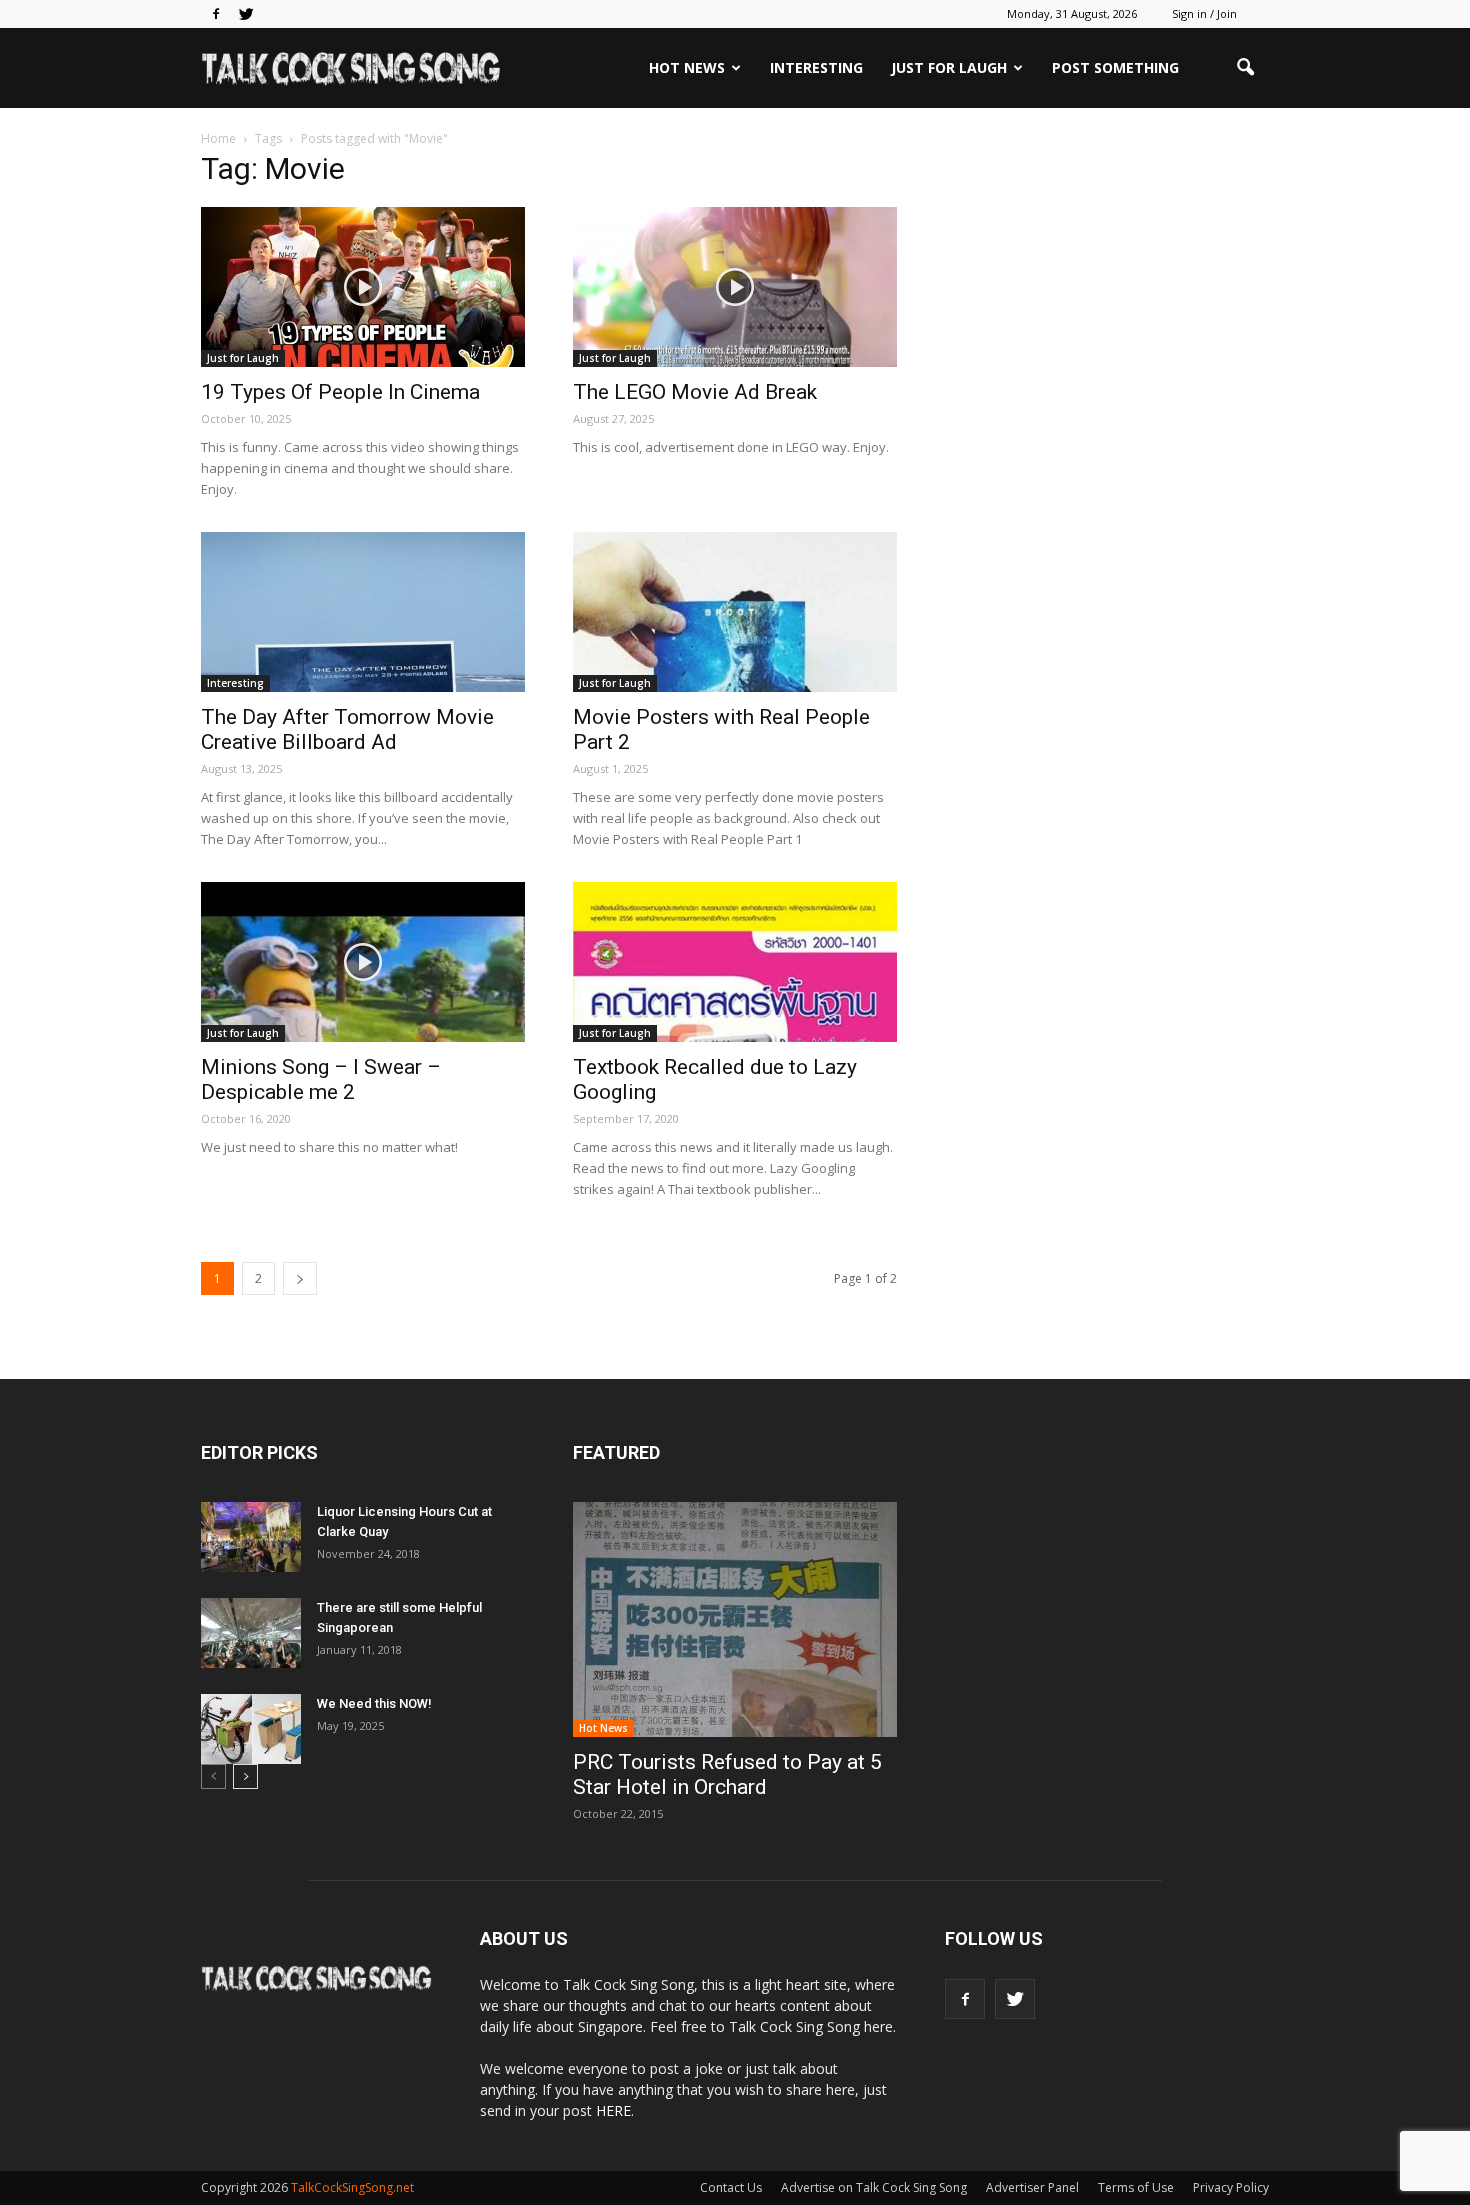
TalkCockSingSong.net (352, 2187)
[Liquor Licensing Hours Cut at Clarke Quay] (251, 1537)
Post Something (1115, 67)
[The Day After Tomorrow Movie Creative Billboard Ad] (363, 612)
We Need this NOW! (374, 1703)
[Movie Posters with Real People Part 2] (735, 612)
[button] (1245, 68)
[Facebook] (216, 14)
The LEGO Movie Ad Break (695, 392)
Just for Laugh (949, 67)
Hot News (687, 67)
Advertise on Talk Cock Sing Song (874, 2187)
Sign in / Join (1204, 13)
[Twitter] (246, 14)
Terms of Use (1136, 2187)
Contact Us (731, 2187)
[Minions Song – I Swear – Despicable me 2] (363, 962)
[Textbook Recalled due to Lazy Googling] (735, 962)
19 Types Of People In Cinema (340, 392)
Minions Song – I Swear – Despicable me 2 (321, 1079)
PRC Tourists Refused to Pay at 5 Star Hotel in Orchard (727, 1774)
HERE (613, 2110)
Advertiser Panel (1032, 2187)
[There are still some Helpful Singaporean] (251, 1633)
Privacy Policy (1231, 2187)
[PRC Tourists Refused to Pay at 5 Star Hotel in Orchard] (735, 1619)
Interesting (816, 67)
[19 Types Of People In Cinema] (363, 287)
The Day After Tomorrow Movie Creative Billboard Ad (347, 729)
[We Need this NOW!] (251, 1729)
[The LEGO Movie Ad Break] (735, 287)
